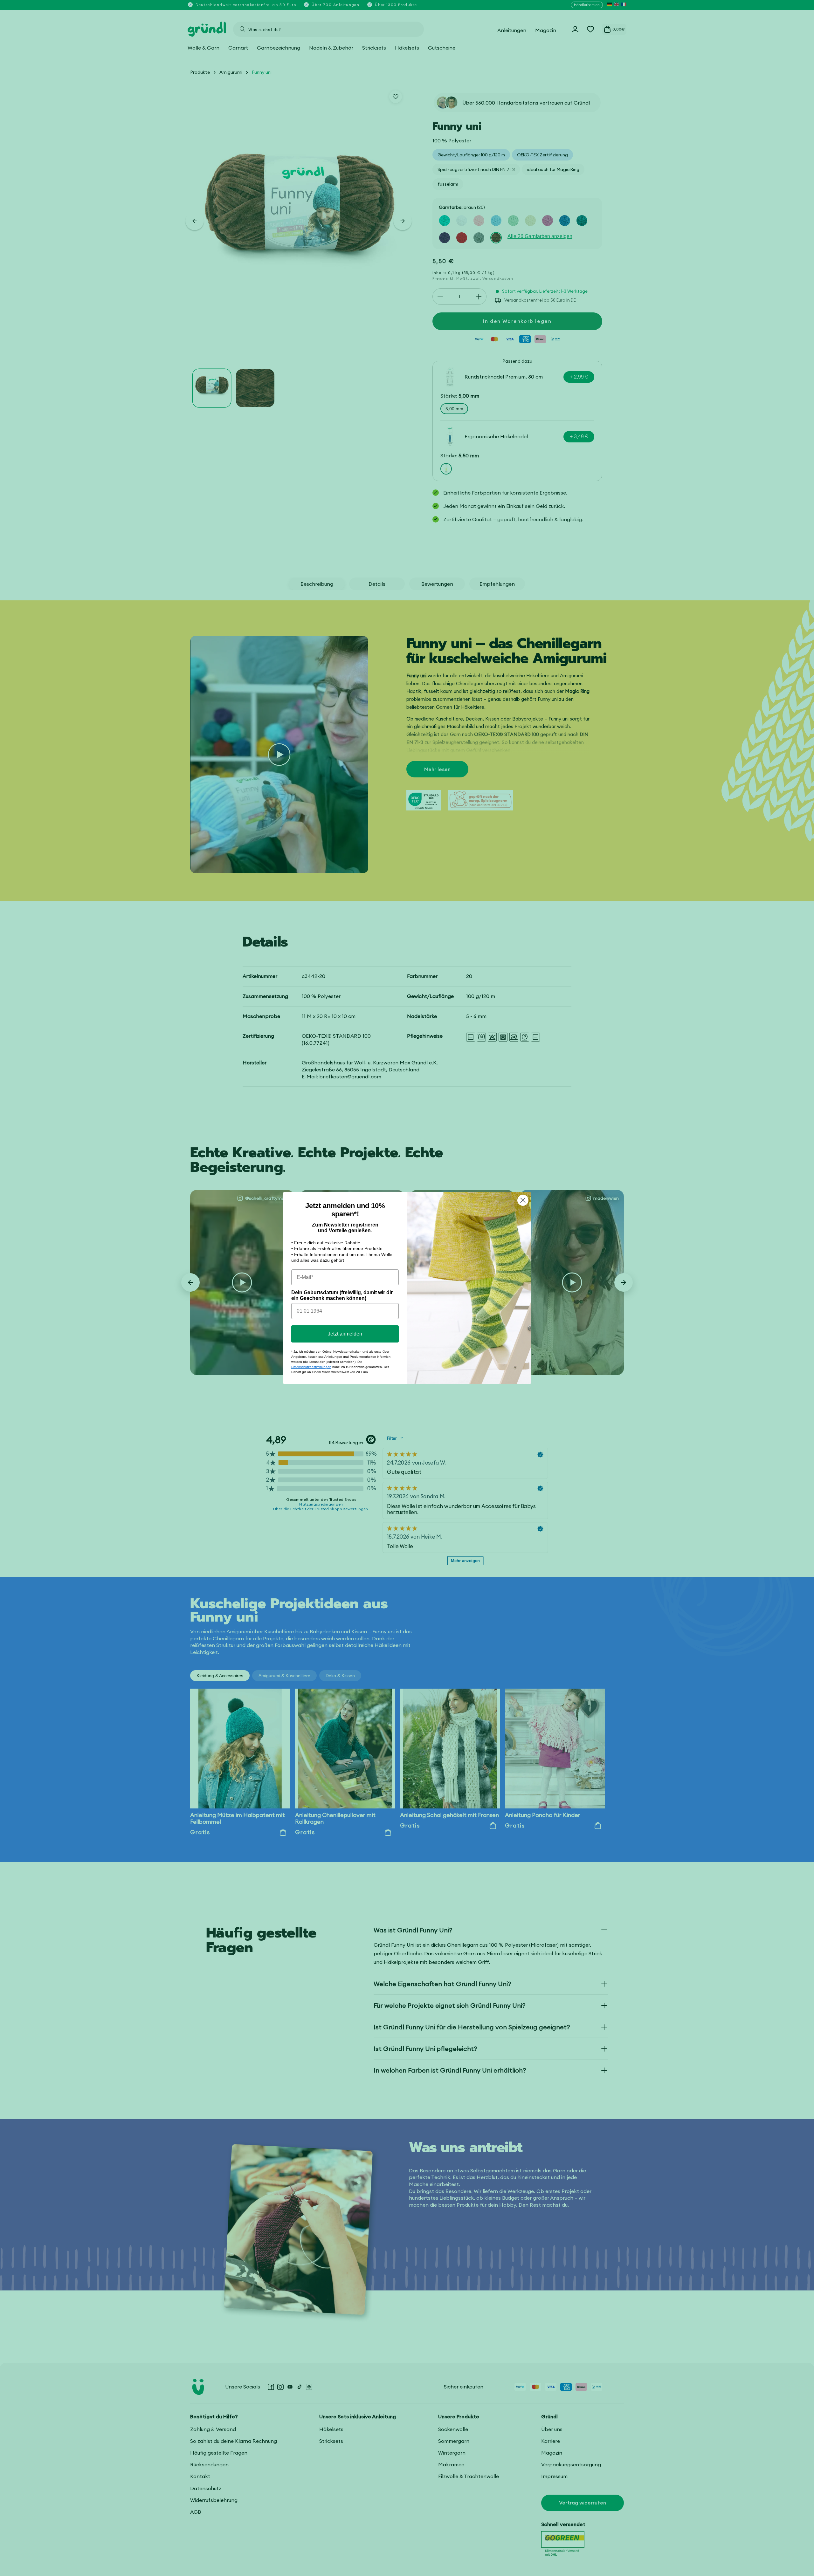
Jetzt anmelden (345, 1334)
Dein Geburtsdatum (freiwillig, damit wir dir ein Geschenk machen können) (342, 1295)
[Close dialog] (523, 1200)
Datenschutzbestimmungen (311, 1367)
